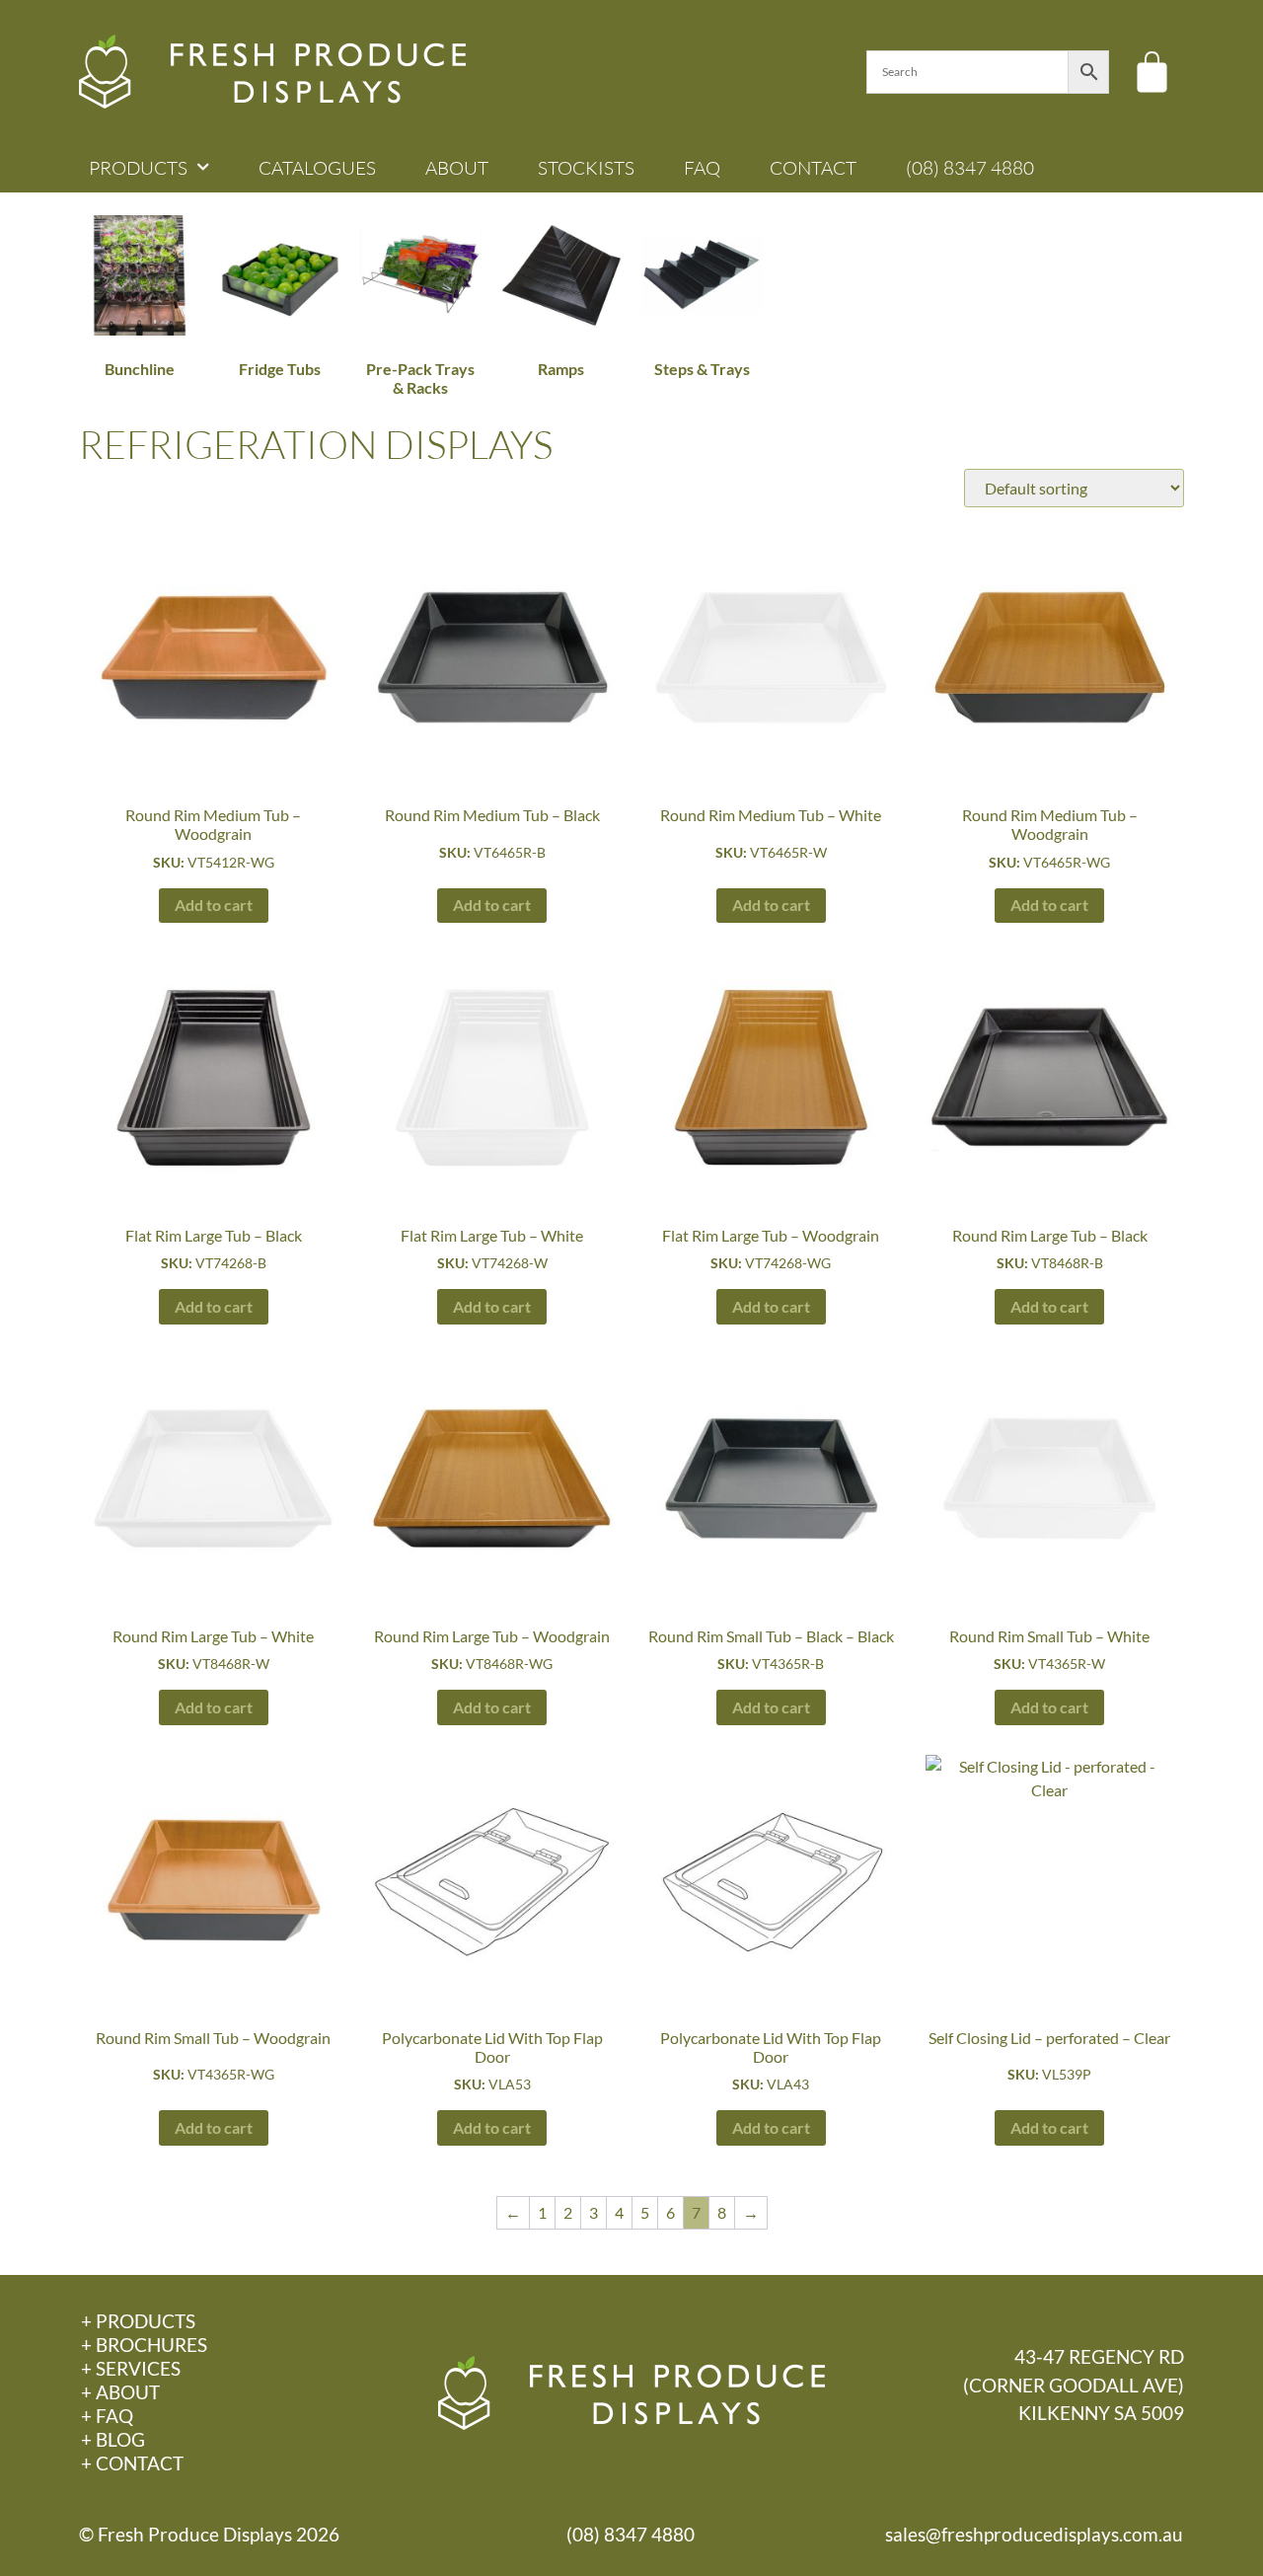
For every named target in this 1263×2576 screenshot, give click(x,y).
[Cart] (1152, 72)
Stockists (586, 168)
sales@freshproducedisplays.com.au (1034, 2534)
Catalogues (317, 168)
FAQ (702, 168)
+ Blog (113, 2439)
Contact (813, 168)
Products (138, 168)
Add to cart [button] (214, 905)
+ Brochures (144, 2345)
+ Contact (132, 2463)
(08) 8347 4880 (970, 168)
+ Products (138, 2321)
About (457, 168)
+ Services (131, 2368)
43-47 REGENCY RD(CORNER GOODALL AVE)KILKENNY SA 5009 (1074, 2385)
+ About (120, 2392)
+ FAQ (107, 2416)
